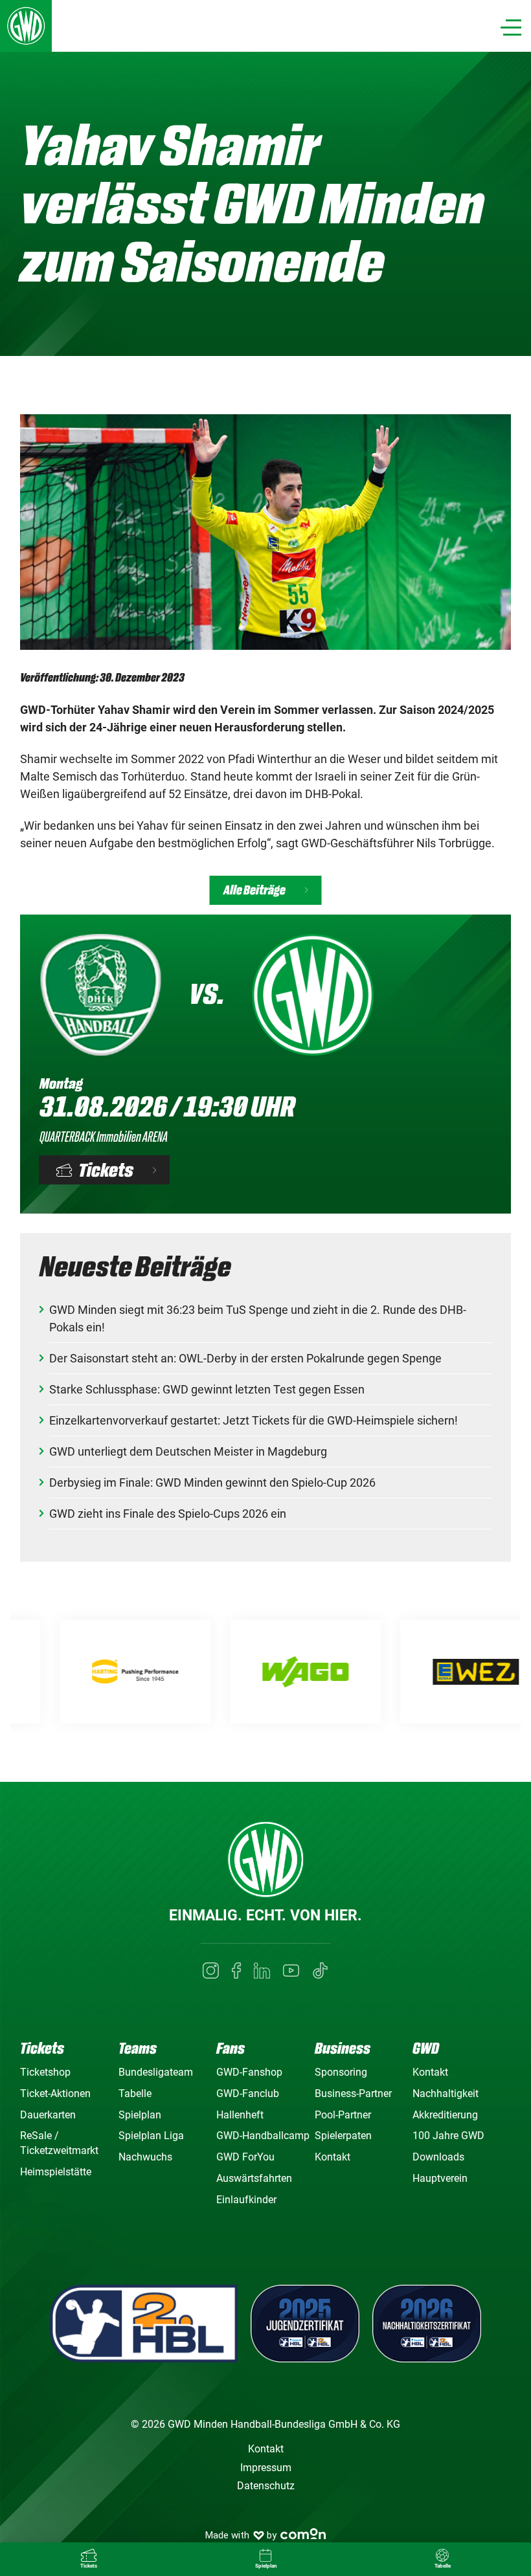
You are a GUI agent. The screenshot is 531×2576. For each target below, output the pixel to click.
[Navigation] (511, 28)
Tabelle (135, 2093)
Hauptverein (440, 2178)
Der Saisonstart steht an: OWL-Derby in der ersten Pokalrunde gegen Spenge (245, 1358)
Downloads (438, 2157)
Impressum (266, 2468)
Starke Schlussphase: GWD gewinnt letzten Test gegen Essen (207, 1389)
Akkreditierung (445, 2115)
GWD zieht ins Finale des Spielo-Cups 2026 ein (168, 1514)
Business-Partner (353, 2093)
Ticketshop (45, 2072)
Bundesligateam (156, 2072)
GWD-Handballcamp (263, 2136)
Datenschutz (266, 2486)
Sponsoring (341, 2072)
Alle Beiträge (254, 890)
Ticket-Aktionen (55, 2093)
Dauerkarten (48, 2115)
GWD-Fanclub (248, 2093)
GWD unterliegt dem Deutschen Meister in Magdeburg (188, 1451)
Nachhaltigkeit (446, 2093)
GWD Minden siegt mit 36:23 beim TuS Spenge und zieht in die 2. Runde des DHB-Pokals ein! (258, 1318)
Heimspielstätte (56, 2172)
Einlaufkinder (246, 2200)
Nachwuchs (145, 2157)
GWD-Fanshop (249, 2072)
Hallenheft (240, 2115)
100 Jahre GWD (448, 2136)
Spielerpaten (343, 2136)
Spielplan (140, 2115)
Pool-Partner (343, 2115)
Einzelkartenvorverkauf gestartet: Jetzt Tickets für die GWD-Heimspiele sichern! (254, 1420)
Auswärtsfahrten (254, 2178)
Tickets (107, 1170)
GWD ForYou (245, 2157)
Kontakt (333, 2157)
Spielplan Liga (151, 2136)
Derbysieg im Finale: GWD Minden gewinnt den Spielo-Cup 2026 (212, 1482)
